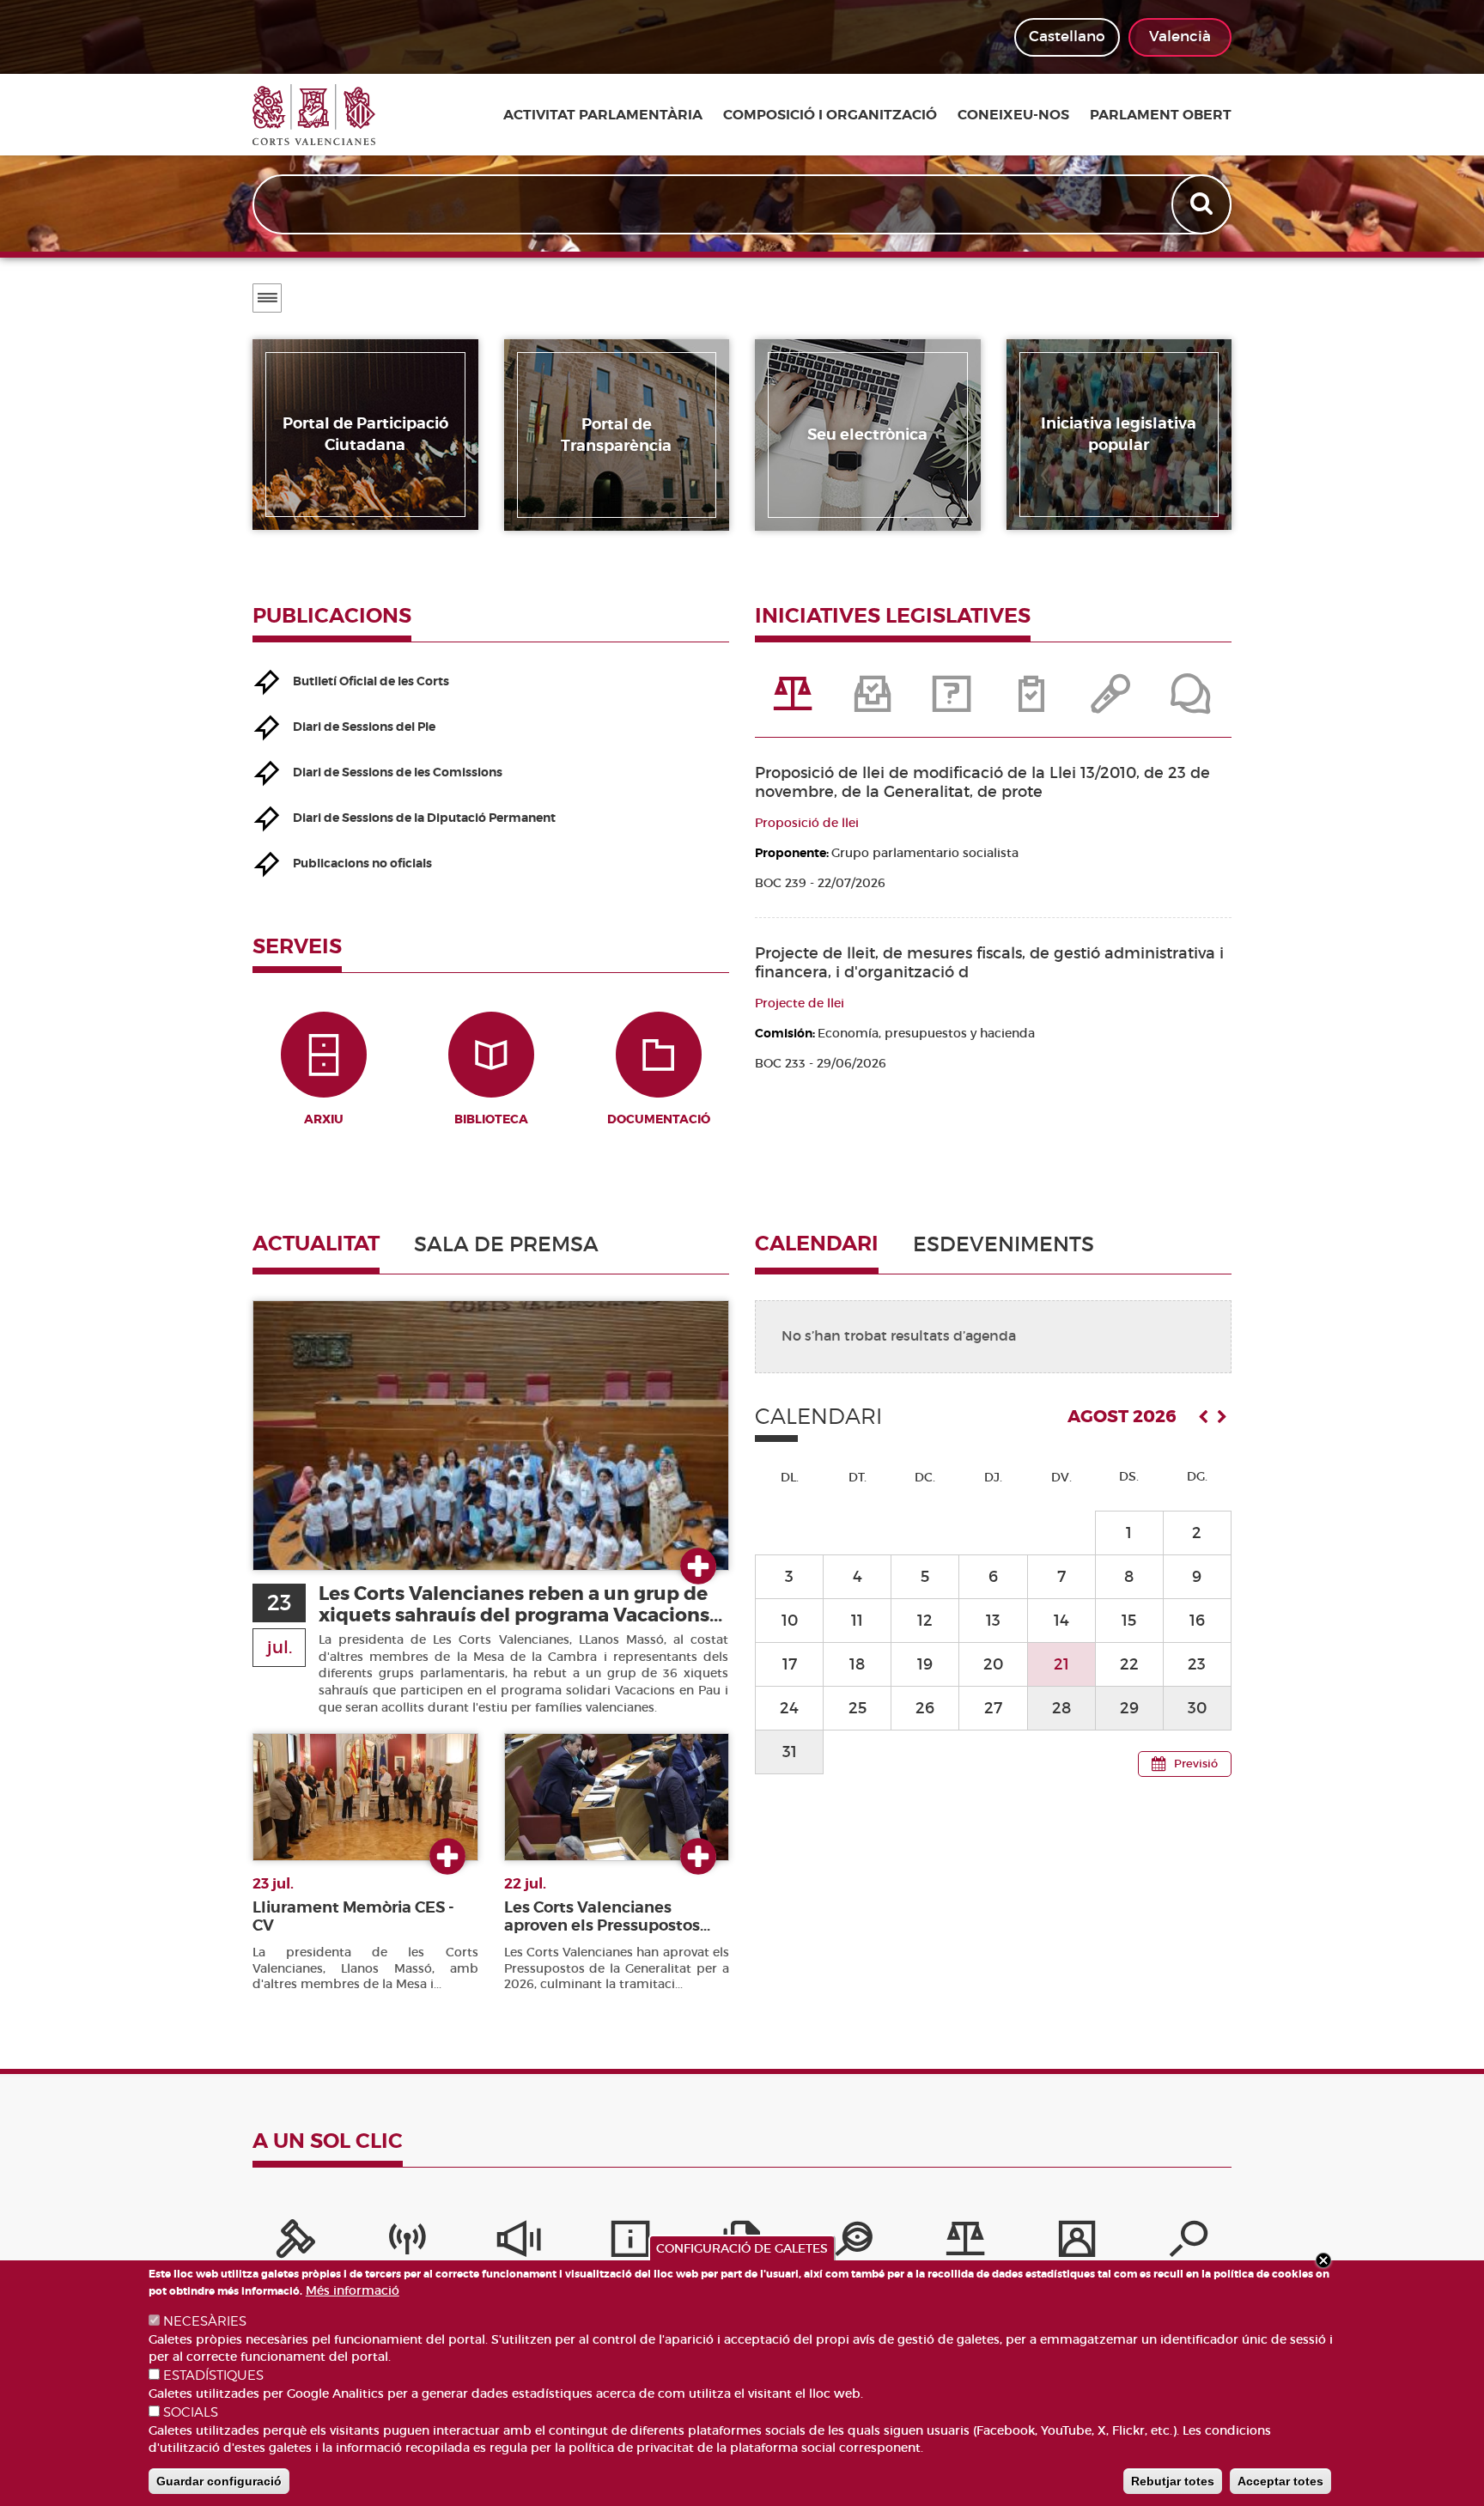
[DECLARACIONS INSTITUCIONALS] (1112, 703)
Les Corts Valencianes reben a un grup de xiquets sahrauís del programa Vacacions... (520, 1604)
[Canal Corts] (407, 2243)
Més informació (353, 2290)
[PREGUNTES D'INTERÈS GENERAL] (953, 703)
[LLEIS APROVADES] (873, 703)
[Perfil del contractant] (1077, 2243)
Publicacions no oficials (362, 863)
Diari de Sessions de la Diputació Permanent (424, 818)
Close (1323, 2260)
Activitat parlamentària (603, 115)
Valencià (1180, 36)
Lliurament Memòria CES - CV (353, 1916)
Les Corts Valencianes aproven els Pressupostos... (607, 1916)
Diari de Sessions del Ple (364, 727)
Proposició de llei (807, 823)
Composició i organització (830, 115)
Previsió (1196, 1764)
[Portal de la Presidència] (295, 2243)
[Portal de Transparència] (854, 2243)
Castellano (1067, 36)
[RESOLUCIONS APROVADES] (1032, 703)
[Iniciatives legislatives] (965, 2243)
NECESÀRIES (205, 2321)
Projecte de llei (800, 1003)
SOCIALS (191, 2412)
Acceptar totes (1280, 2481)
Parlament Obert (1161, 115)
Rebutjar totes (1173, 2481)
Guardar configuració (219, 2481)
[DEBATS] (1191, 703)
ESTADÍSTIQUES (213, 2375)
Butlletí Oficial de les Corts (371, 681)
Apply (1203, 204)
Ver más (698, 1567)
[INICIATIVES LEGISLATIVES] (794, 703)
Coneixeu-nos (1013, 115)
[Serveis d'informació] (630, 2243)
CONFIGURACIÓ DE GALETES (742, 2248)
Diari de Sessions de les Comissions (398, 772)
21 (1061, 1664)
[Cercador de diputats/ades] (1189, 2243)
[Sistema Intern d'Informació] (519, 2243)
